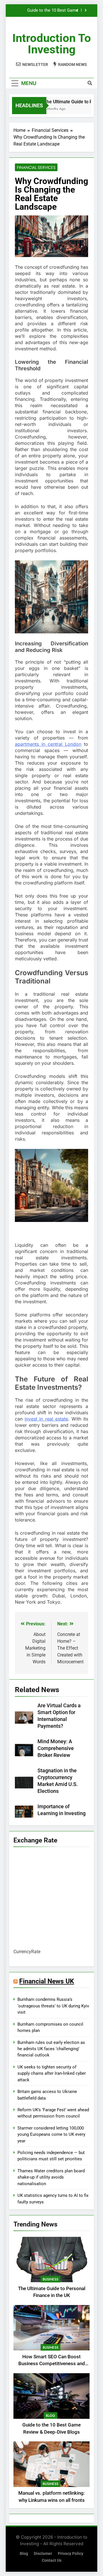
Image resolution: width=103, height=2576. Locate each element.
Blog (50, 2416)
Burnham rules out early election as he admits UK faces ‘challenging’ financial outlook (51, 2049)
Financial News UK (47, 1981)
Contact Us (52, 2560)
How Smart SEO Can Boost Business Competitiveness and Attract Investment (52, 2364)
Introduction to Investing (52, 44)
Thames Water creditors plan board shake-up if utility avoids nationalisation (51, 2177)
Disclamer (43, 2554)
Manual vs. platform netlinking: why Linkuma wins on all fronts (48, 11)
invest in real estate (46, 1419)
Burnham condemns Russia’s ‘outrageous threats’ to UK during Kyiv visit (53, 2006)
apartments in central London (48, 744)
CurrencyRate (27, 1952)
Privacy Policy (71, 2554)
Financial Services (36, 167)
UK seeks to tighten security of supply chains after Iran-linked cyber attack (52, 2073)
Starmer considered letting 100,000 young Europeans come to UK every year (51, 2134)
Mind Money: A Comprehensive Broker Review (56, 1748)
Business (50, 2279)
